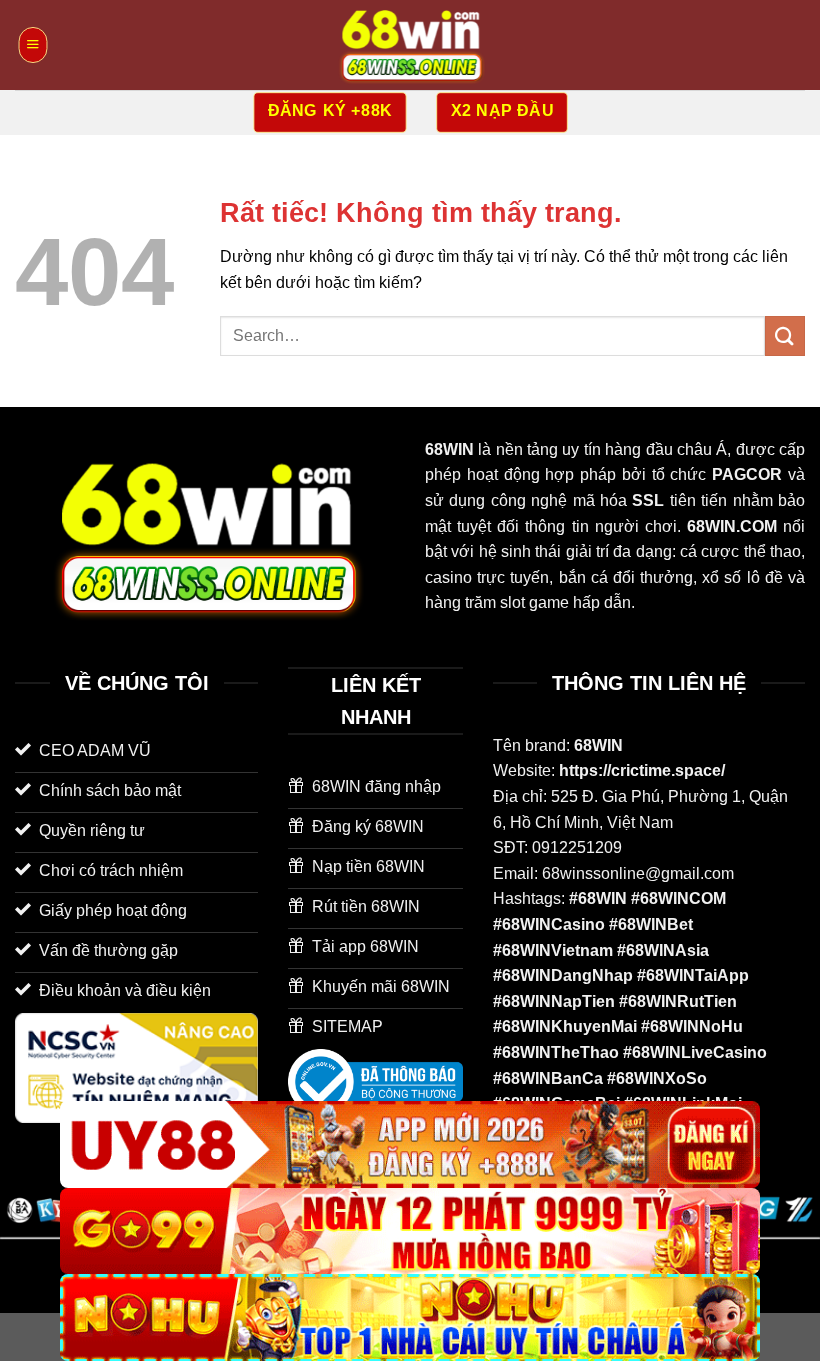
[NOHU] (410, 1317)
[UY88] (410, 1144)
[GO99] (410, 1231)
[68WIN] (410, 45)
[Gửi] (785, 335)
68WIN (598, 745)
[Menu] (33, 45)
